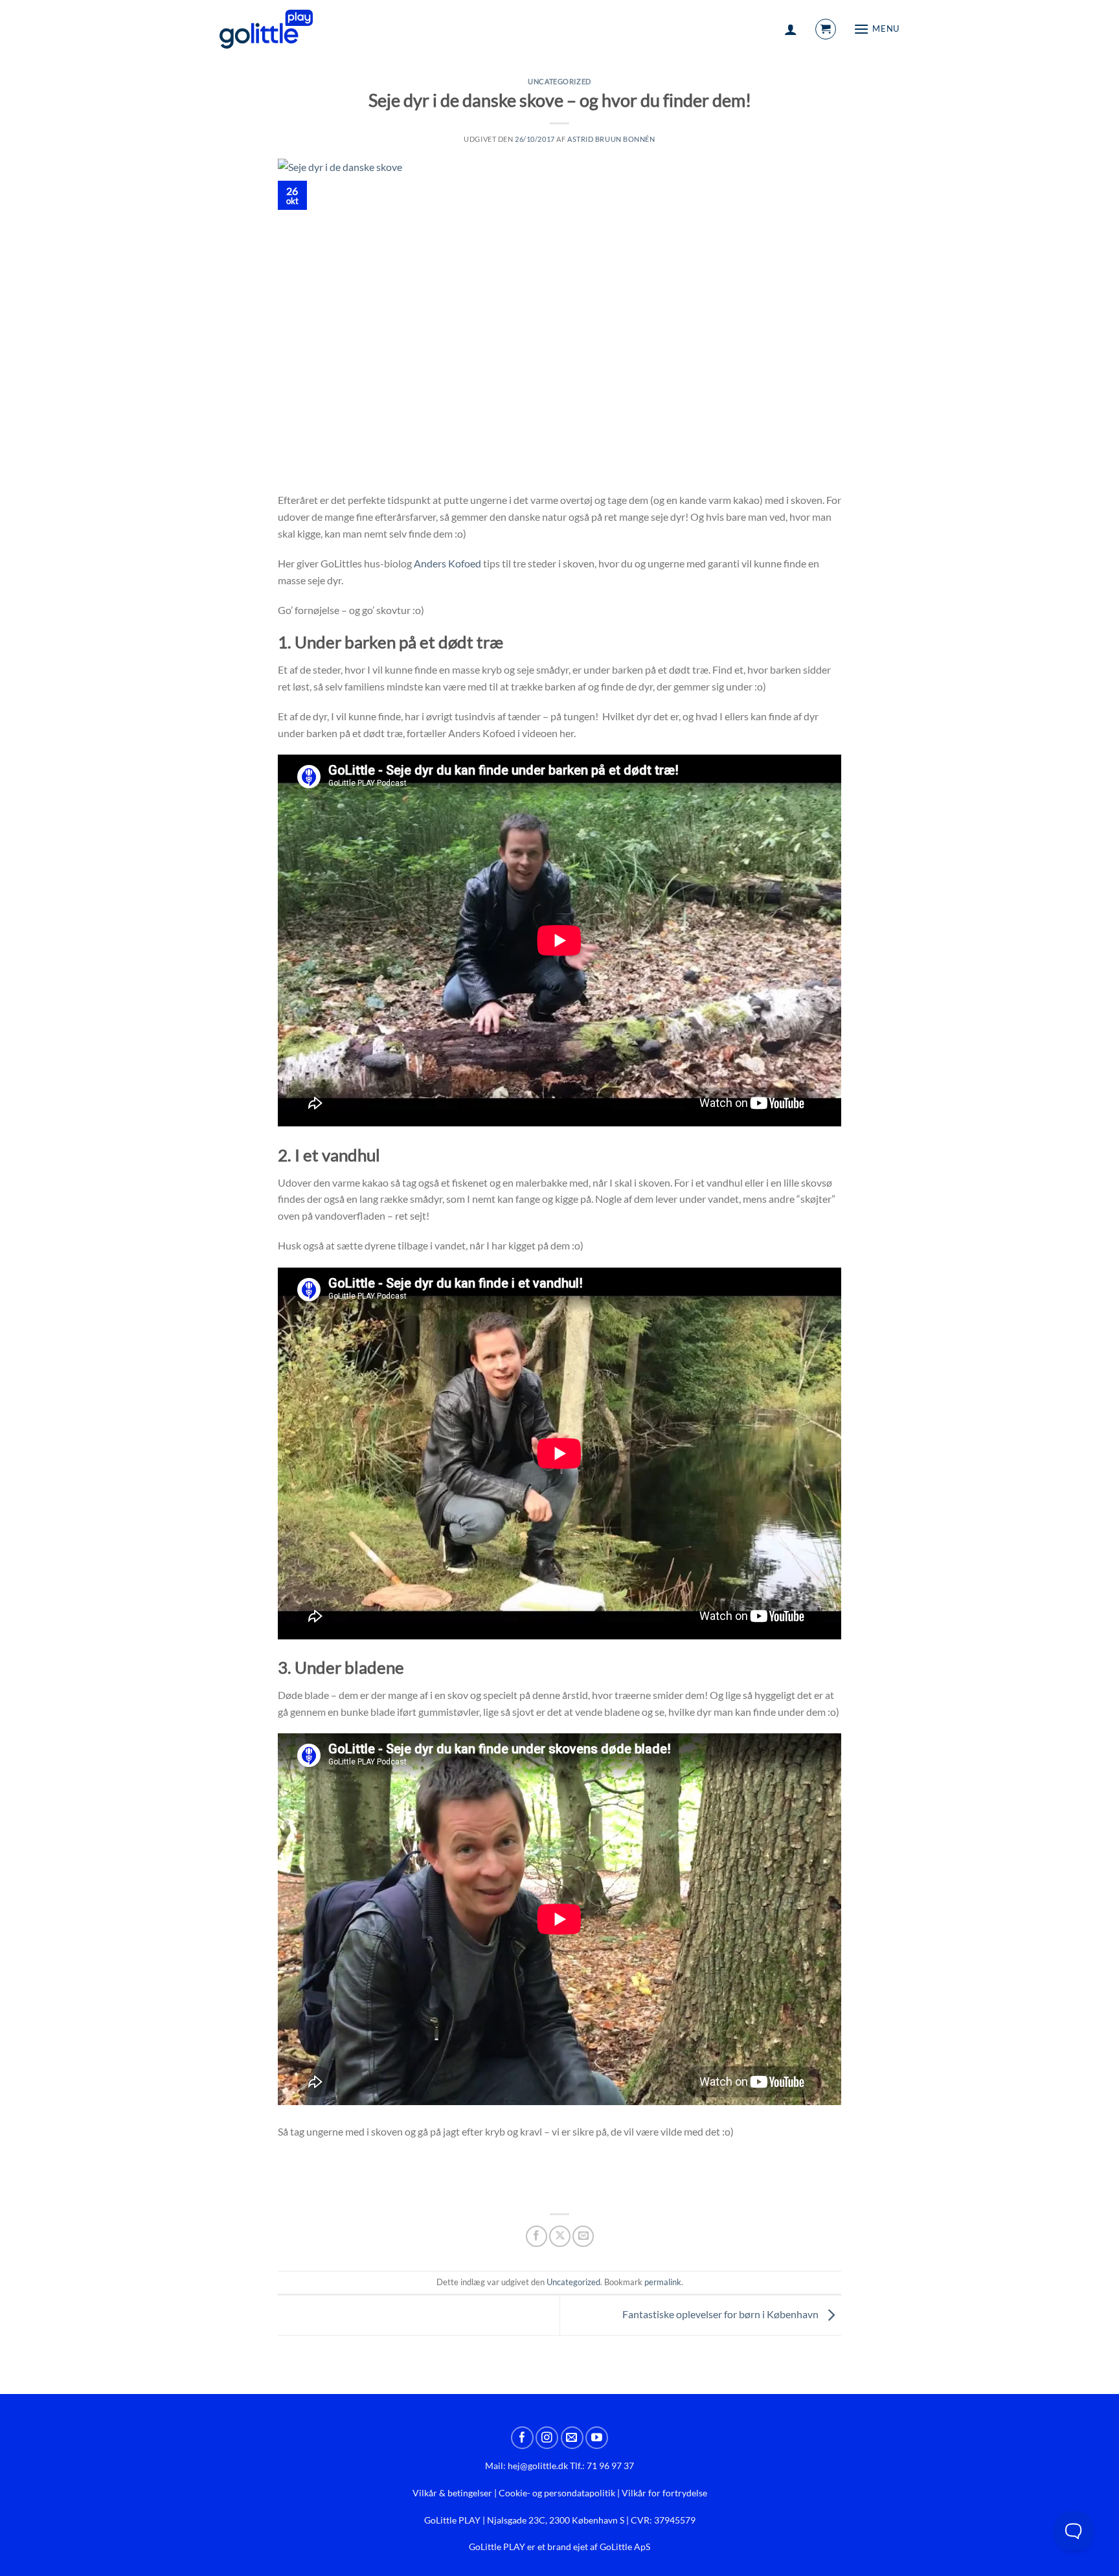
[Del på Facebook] (537, 2236)
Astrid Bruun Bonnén (611, 139)
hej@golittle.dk (538, 2466)
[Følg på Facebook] (522, 2438)
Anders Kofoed (447, 563)
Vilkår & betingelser (452, 2493)
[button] (791, 29)
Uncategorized (559, 81)
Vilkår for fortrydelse (664, 2493)
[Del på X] (560, 2236)
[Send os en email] (572, 2438)
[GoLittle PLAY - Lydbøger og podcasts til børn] (266, 29)
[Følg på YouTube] (597, 2438)
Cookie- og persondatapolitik (557, 2493)
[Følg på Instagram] (547, 2438)
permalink (663, 2282)
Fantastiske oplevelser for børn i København (721, 2314)
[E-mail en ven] (583, 2236)
